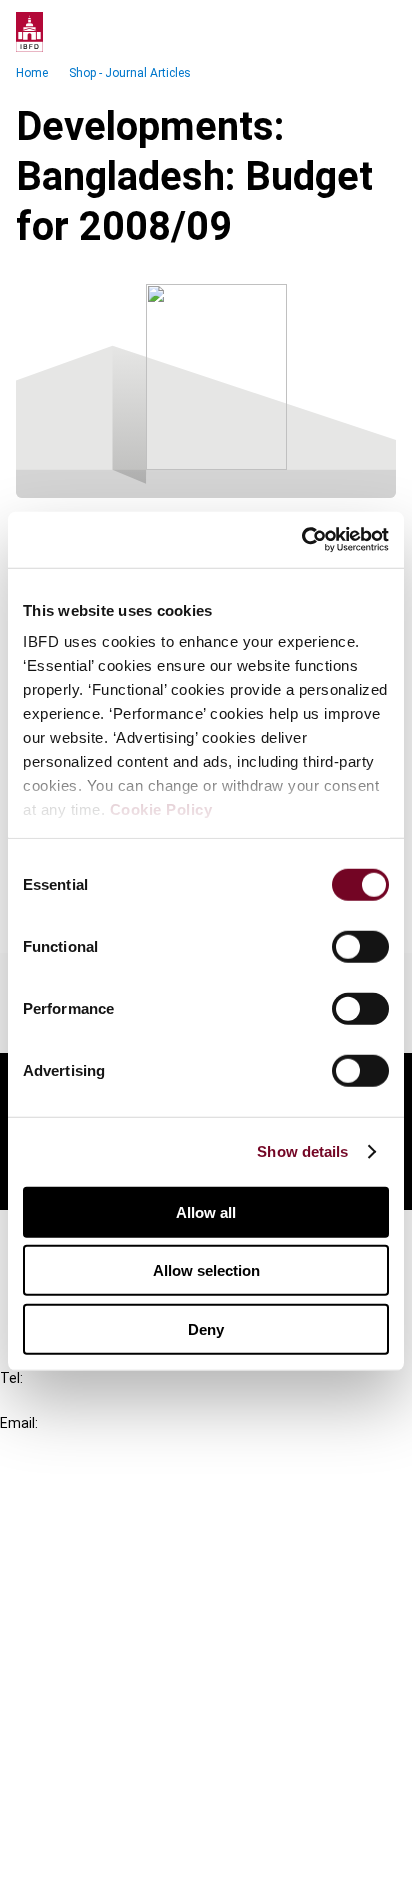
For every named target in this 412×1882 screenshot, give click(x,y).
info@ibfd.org (47, 1445)
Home (32, 73)
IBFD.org (70, 1509)
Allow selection (206, 1270)
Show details (302, 1151)
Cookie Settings (96, 1817)
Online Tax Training (105, 1581)
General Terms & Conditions (137, 1709)
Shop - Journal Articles (130, 73)
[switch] (360, 946)
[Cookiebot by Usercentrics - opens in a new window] (301, 540)
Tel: (11, 1378)
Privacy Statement (107, 1745)
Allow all (206, 1211)
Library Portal (87, 1617)
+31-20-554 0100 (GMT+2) (96, 1400)
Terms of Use (88, 1853)
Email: (19, 1423)
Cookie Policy (161, 809)
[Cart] (336, 32)
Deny (206, 1328)
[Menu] (376, 32)
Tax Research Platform (122, 1545)
